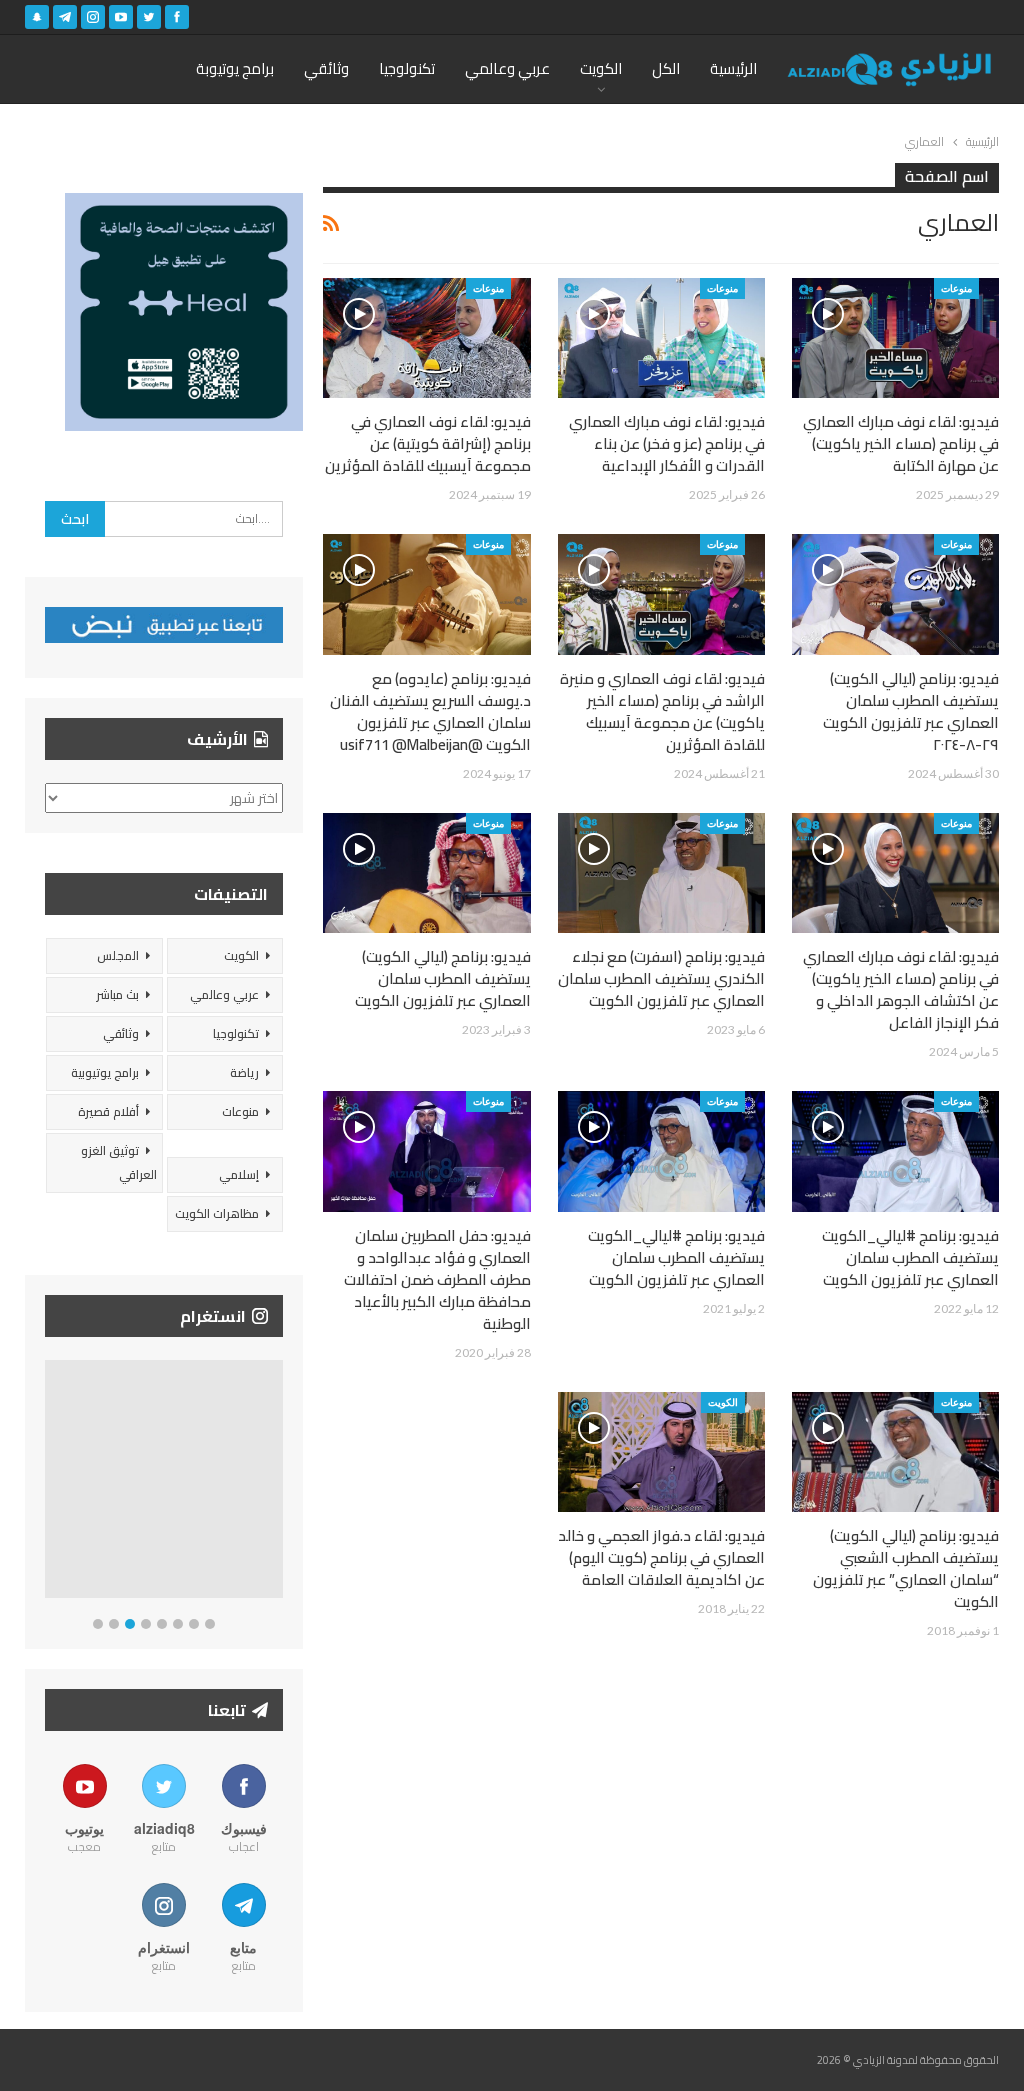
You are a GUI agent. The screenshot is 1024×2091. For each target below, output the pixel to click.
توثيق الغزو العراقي (119, 1162)
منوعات (956, 288)
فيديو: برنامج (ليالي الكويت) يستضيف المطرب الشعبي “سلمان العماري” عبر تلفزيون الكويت (906, 1568)
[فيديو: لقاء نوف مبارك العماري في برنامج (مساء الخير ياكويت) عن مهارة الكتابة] (895, 338)
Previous (50, 1483)
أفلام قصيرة (108, 1111)
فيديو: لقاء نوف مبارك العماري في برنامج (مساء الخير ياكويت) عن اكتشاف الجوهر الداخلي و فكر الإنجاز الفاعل (901, 989)
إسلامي (239, 1174)
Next (278, 1483)
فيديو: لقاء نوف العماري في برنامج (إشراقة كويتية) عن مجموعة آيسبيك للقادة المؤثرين (428, 443)
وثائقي (326, 68)
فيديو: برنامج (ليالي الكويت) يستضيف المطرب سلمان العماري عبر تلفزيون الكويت (443, 978)
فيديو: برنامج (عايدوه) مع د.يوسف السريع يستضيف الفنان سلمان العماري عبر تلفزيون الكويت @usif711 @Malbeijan (430, 711)
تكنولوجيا (407, 68)
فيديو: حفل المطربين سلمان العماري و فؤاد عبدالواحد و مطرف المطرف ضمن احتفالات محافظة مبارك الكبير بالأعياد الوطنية (437, 1279)
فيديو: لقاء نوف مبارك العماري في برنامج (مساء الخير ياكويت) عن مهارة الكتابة (901, 443)
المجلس (118, 955)
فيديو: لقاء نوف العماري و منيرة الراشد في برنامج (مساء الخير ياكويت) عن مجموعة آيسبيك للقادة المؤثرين (662, 711)
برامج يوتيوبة (235, 68)
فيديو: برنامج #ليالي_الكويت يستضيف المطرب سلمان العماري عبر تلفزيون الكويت (910, 1257)
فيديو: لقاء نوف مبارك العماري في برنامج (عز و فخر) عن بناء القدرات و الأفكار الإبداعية (667, 443)
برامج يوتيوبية (105, 1072)
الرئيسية (733, 68)
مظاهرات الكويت (217, 1213)
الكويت (601, 68)
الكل (666, 68)
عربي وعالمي (507, 68)
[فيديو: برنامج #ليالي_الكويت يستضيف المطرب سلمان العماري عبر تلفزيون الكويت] (895, 1151)
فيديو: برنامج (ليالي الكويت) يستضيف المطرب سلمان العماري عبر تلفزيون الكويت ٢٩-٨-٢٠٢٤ (911, 711)
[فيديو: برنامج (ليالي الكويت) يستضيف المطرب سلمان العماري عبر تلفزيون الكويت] (426, 873)
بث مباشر (117, 994)
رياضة (244, 1072)
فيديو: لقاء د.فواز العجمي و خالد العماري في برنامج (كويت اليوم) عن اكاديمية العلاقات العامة (661, 1557)
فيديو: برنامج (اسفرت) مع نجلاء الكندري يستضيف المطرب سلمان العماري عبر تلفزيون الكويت (661, 978)
